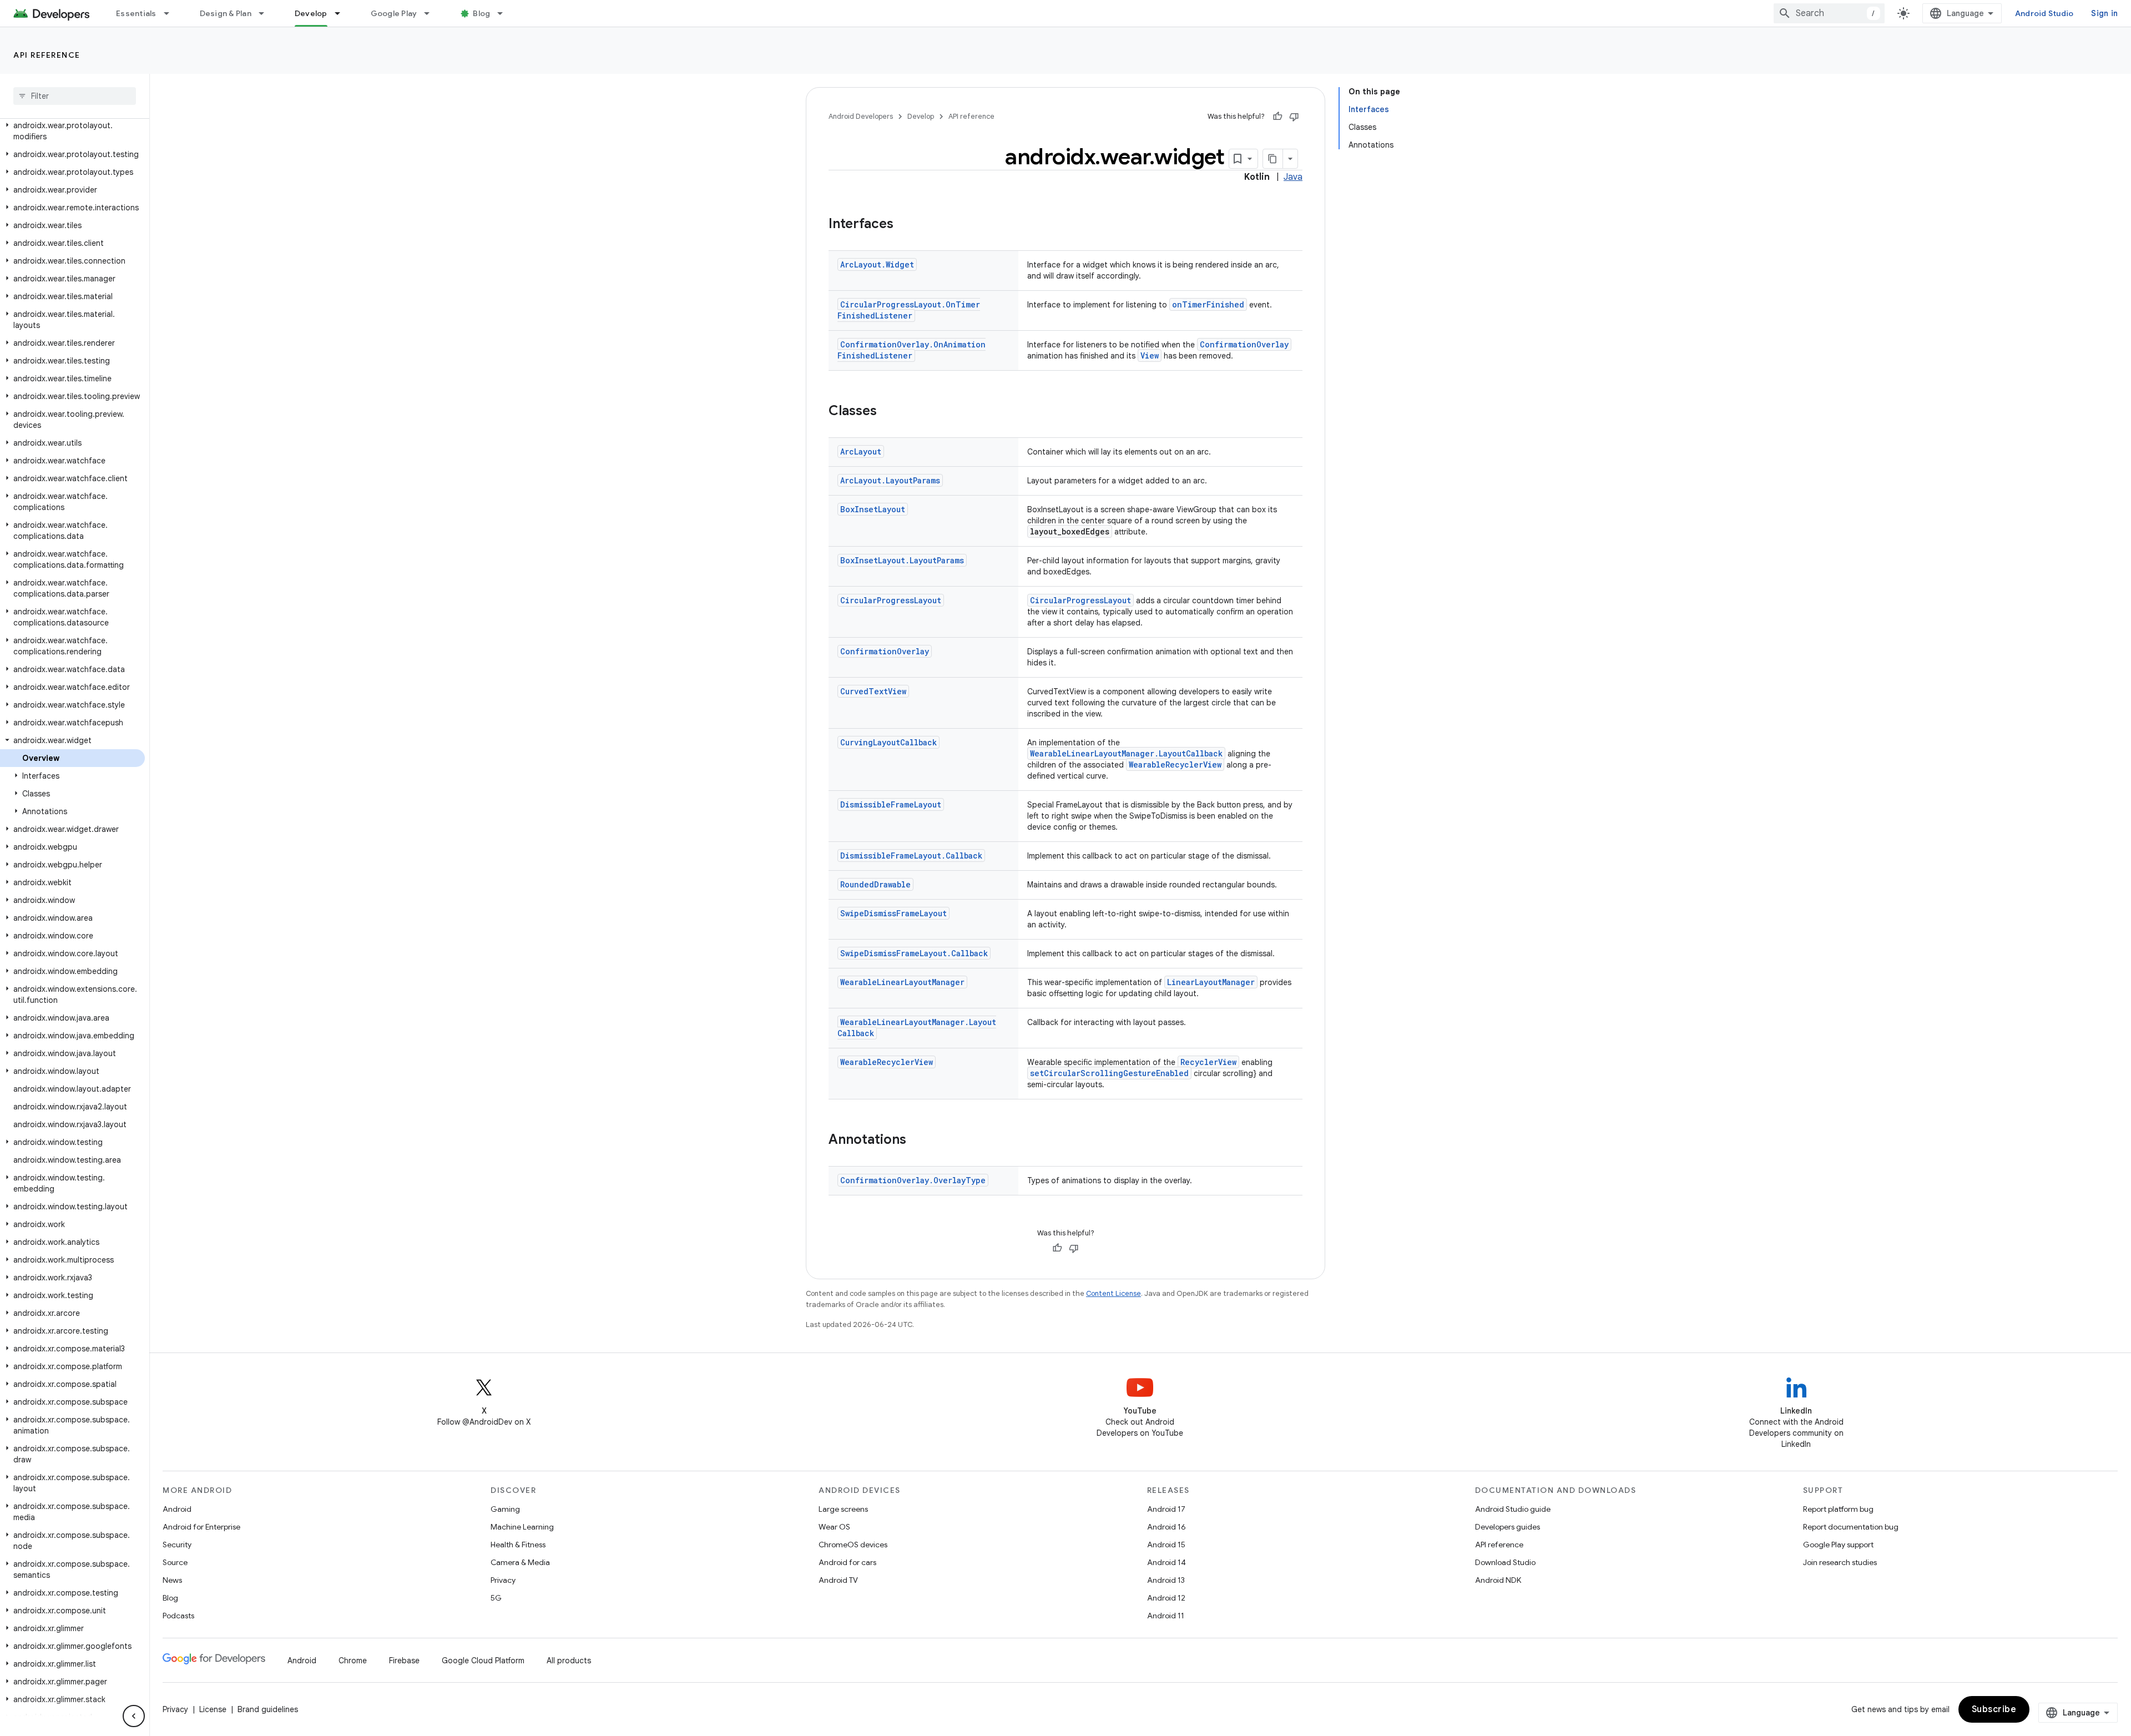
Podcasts (178, 1616)
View (1150, 355)
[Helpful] (1277, 117)
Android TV (838, 1580)
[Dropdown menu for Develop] (342, 13)
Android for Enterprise (201, 1527)
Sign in (2104, 13)
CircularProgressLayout (891, 600)
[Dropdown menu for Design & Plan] (266, 13)
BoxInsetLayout (873, 509)
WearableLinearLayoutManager (902, 982)
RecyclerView (1208, 1062)
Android (177, 1509)
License (213, 1709)
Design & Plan (226, 13)
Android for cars (847, 1562)
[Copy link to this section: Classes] (888, 412)
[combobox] (1829, 13)
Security (177, 1545)
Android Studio (2044, 13)
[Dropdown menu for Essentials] (171, 13)
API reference (47, 55)
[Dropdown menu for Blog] (505, 13)
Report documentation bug (1851, 1527)
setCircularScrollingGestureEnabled (1109, 1073)
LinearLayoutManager (1211, 982)
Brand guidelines (268, 1709)
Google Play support (1838, 1545)
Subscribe (1994, 1709)
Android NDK (1498, 1580)
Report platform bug (1838, 1509)
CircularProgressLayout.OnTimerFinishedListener (909, 310)
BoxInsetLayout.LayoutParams (902, 560)
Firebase (404, 1661)
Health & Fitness (518, 1545)
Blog (481, 13)
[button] (72, 131)
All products (569, 1661)
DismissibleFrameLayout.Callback (911, 856)
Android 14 (1167, 1562)
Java (1293, 177)
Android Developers (861, 116)
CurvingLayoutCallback (888, 742)
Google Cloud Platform (483, 1661)
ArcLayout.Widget (877, 264)
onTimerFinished (1208, 304)
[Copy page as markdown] (1273, 159)
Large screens (843, 1509)
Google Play (394, 13)
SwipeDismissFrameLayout (893, 913)
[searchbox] (75, 96)
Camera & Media (520, 1562)
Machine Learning (522, 1527)
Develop (311, 13)
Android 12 (1166, 1598)
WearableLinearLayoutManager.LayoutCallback (1126, 753)
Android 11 (1166, 1616)
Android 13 (1166, 1580)
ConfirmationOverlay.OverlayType (913, 1180)
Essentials (136, 13)
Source (175, 1562)
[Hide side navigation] (134, 1716)
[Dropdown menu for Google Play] (432, 13)
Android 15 (1166, 1545)
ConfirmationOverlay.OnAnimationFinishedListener (912, 350)
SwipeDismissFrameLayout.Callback (914, 953)
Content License (1114, 1293)
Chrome (353, 1661)
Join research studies (1840, 1562)
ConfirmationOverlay (1244, 344)
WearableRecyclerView (1175, 764)
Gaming (505, 1509)
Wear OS (834, 1527)
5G (496, 1598)
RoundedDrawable (875, 884)
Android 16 (1167, 1527)
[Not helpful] (1294, 117)
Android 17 (1166, 1509)
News (172, 1580)
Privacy (503, 1580)
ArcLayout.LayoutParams (890, 480)
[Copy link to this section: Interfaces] (905, 225)
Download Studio (1505, 1562)
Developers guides (1508, 1527)
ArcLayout (861, 451)
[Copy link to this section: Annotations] (917, 1140)
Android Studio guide (1513, 1509)
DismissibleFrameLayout (891, 804)
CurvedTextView (873, 691)
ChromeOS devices (853, 1545)
